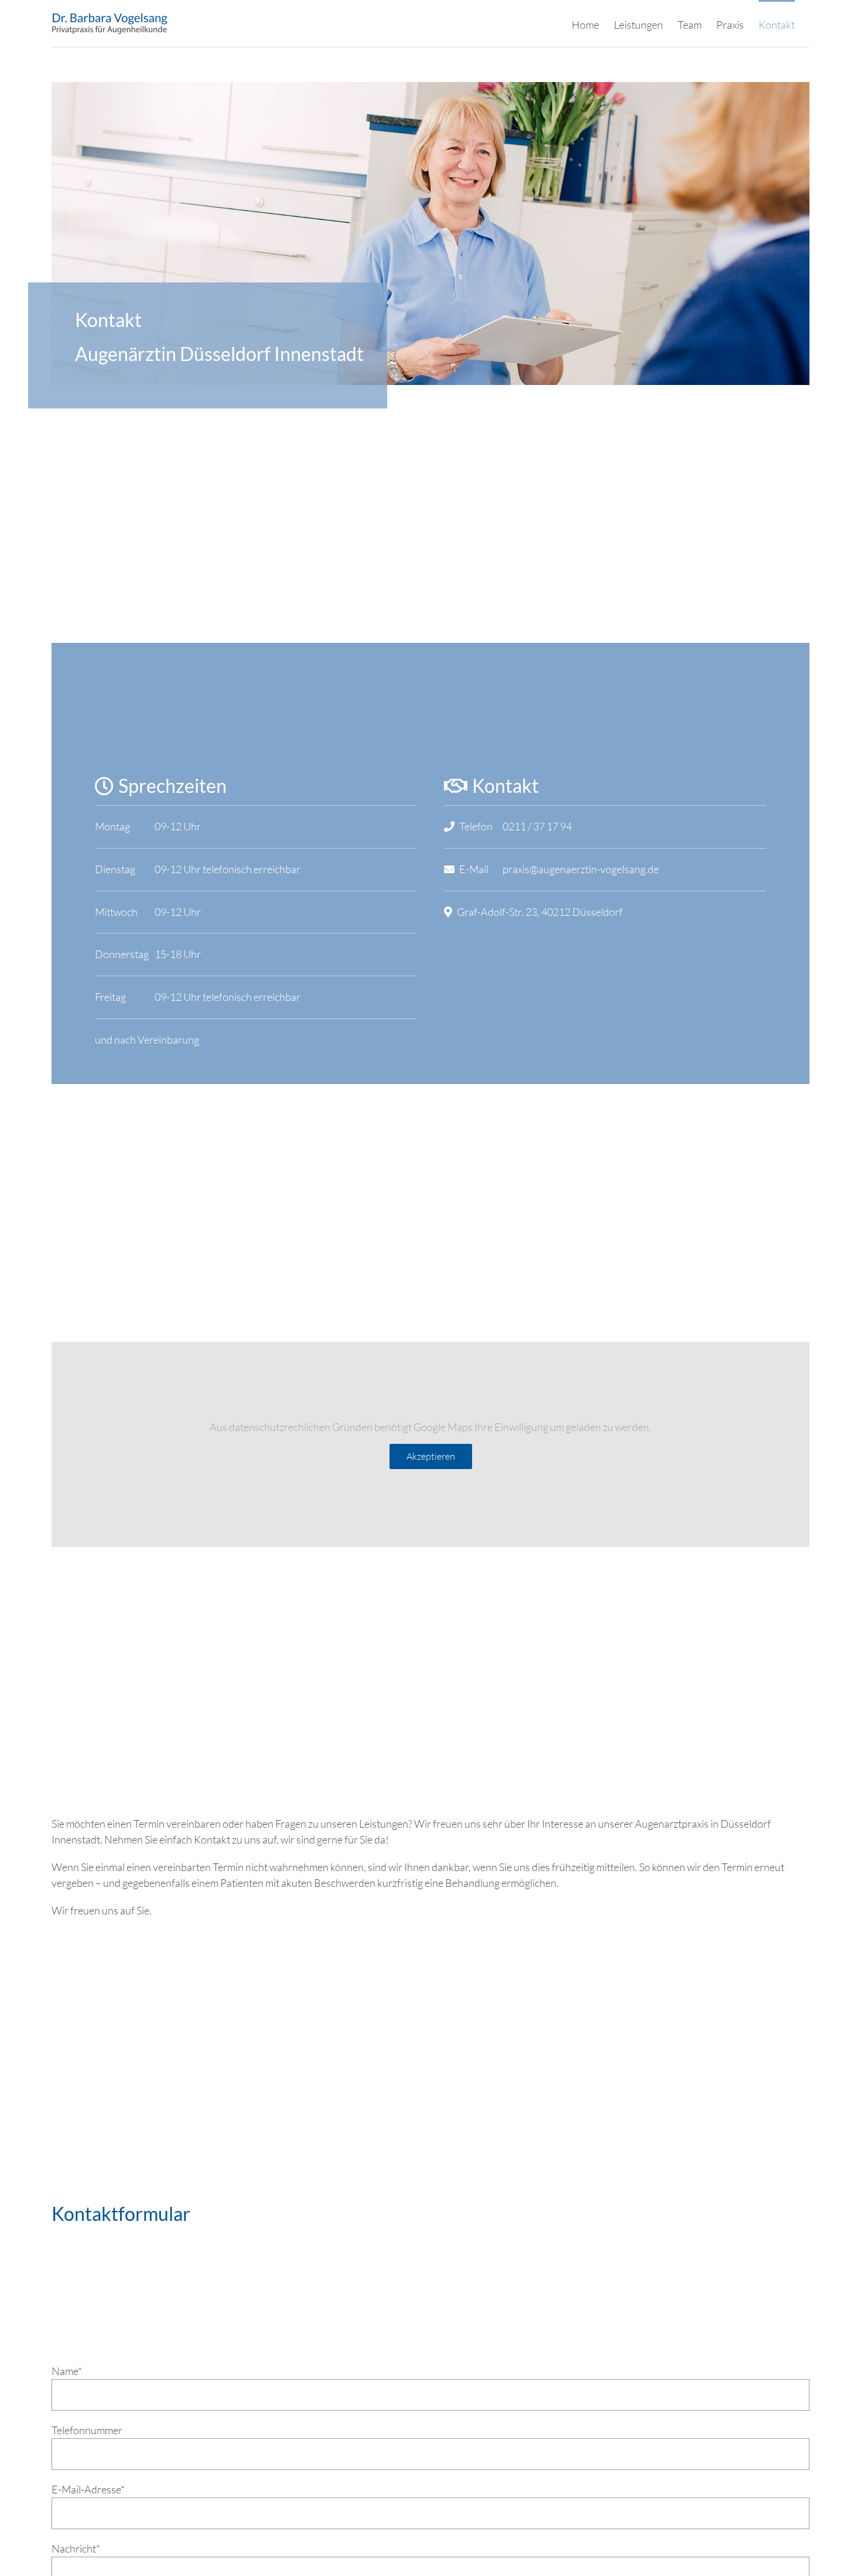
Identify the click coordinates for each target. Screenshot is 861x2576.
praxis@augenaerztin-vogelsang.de (581, 869)
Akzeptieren (431, 1456)
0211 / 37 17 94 (537, 826)
